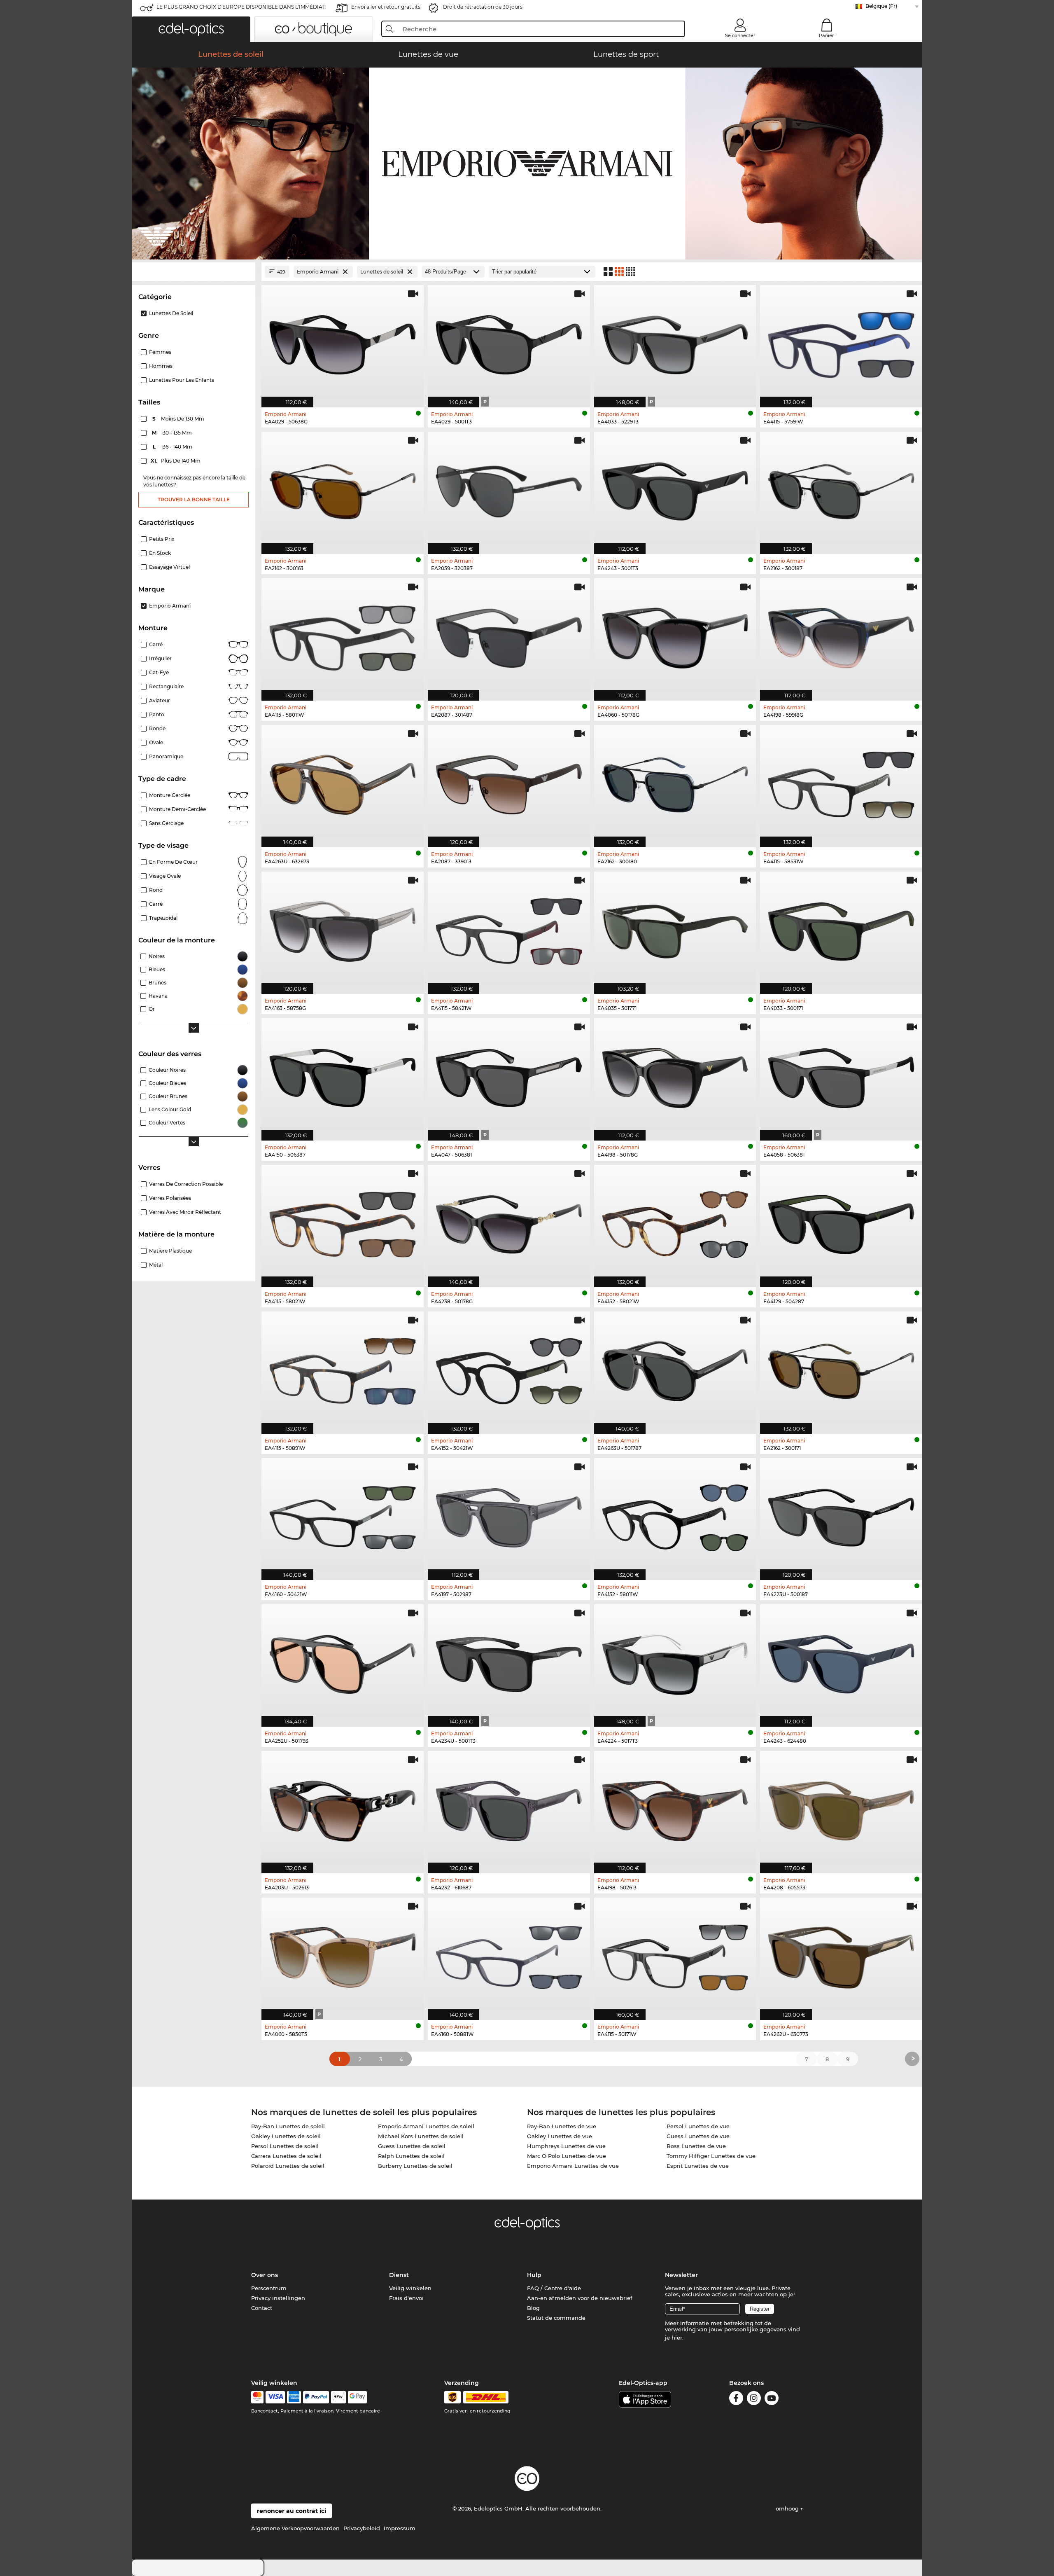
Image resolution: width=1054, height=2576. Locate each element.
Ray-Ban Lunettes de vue (562, 2126)
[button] (191, 29)
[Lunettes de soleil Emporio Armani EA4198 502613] (675, 1808)
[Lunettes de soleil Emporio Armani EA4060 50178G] (675, 635)
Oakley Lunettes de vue (560, 2136)
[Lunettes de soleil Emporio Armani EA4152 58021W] (675, 1222)
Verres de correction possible (186, 1184)
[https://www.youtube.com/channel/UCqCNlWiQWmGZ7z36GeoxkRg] (772, 2400)
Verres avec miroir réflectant (185, 1212)
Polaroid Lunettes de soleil (288, 2166)
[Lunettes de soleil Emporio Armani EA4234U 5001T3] (509, 1661)
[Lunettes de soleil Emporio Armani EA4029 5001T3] (509, 342)
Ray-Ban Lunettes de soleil (288, 2126)
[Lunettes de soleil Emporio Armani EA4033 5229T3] (675, 342)
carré (156, 904)
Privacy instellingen (278, 2298)
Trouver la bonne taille (194, 499)
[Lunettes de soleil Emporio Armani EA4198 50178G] (675, 1075)
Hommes (161, 366)
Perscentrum (269, 2288)
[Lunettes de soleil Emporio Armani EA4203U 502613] (343, 1808)
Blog (533, 2308)
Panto (157, 714)
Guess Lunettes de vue (698, 2136)
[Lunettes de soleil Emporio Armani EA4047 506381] (509, 1075)
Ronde (157, 728)
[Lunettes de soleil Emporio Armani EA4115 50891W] (343, 1368)
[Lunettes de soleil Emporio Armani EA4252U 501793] (343, 1661)
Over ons (265, 2275)
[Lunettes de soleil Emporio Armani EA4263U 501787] (675, 1368)
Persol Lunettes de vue (698, 2126)
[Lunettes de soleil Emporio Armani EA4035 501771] (675, 928)
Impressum (400, 2528)
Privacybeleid (362, 2528)
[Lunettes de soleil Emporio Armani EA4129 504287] (841, 1222)
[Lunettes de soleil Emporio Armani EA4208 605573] (841, 1808)
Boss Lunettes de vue (696, 2146)
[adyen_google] (358, 2397)
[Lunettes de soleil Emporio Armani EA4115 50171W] (675, 1954)
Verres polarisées (170, 1198)
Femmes (160, 352)
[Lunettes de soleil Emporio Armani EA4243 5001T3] (675, 489)
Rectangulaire (166, 686)
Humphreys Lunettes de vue (566, 2146)
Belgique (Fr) (881, 6)
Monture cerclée (170, 795)
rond (156, 890)
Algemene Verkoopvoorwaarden (295, 2528)
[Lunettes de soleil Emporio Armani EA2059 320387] (509, 489)
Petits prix (162, 539)
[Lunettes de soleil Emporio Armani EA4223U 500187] (841, 1515)
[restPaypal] (316, 2397)
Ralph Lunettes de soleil (411, 2156)
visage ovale (165, 876)
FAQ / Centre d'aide (554, 2288)
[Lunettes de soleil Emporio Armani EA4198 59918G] (841, 635)
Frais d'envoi (406, 2298)
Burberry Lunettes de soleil (415, 2166)
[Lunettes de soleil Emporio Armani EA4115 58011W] (343, 635)
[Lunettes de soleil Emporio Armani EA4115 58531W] (841, 782)
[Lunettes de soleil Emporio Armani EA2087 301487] (509, 635)
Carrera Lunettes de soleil (286, 2156)
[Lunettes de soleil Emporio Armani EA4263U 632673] (343, 782)
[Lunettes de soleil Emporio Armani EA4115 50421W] (509, 928)
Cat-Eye (159, 672)
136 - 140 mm (173, 447)
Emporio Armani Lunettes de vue (573, 2166)
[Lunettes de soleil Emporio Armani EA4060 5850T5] (343, 1954)
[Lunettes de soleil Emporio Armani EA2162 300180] (675, 782)
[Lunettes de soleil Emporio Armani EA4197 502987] (509, 1515)
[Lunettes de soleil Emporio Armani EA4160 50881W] (509, 1954)
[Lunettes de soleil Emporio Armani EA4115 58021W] (343, 1222)
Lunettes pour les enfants (182, 380)
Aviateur (160, 700)
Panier (827, 35)
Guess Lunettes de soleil (412, 2146)
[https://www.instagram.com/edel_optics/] (754, 2400)
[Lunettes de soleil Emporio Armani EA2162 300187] (841, 489)
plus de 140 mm (176, 461)
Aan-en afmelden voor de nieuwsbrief (580, 2298)
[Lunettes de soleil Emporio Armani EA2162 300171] (841, 1368)
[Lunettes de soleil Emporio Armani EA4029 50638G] (343, 342)
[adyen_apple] (338, 2397)
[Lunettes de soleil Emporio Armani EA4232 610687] (509, 1808)
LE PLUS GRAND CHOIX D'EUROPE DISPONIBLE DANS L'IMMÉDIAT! (241, 7)
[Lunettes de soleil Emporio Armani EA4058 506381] (841, 1075)
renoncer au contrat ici (291, 2511)
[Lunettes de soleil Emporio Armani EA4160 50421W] (343, 1515)
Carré (156, 644)
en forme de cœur (173, 862)
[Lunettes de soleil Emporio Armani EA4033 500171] (841, 928)
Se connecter (740, 35)
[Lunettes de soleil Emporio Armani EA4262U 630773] (841, 1954)
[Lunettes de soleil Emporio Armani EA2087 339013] (509, 782)
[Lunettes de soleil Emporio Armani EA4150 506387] (343, 1075)
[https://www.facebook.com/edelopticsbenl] (736, 2400)
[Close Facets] (194, 272)
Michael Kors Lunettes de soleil (421, 2136)
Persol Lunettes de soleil (285, 2146)
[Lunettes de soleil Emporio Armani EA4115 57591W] (841, 342)
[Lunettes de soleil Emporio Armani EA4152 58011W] (675, 1515)
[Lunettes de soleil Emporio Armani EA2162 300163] (343, 489)
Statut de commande (556, 2318)
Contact (262, 2308)
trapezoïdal (163, 918)
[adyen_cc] (257, 2397)
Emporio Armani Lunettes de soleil (426, 2126)
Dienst (399, 2275)
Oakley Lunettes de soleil (286, 2136)
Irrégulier (160, 658)
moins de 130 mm (179, 419)
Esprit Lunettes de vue (698, 2166)
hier (677, 2338)
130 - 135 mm (173, 433)
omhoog (788, 2508)
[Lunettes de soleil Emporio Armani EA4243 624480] (841, 1661)
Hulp (534, 2275)
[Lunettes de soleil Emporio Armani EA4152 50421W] (509, 1368)
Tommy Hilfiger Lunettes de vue (711, 2156)
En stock (160, 553)
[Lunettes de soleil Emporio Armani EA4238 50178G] (509, 1222)
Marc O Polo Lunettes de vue (567, 2156)
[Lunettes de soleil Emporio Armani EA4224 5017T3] (675, 1661)
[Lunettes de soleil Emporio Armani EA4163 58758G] (343, 928)
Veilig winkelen (410, 2288)
